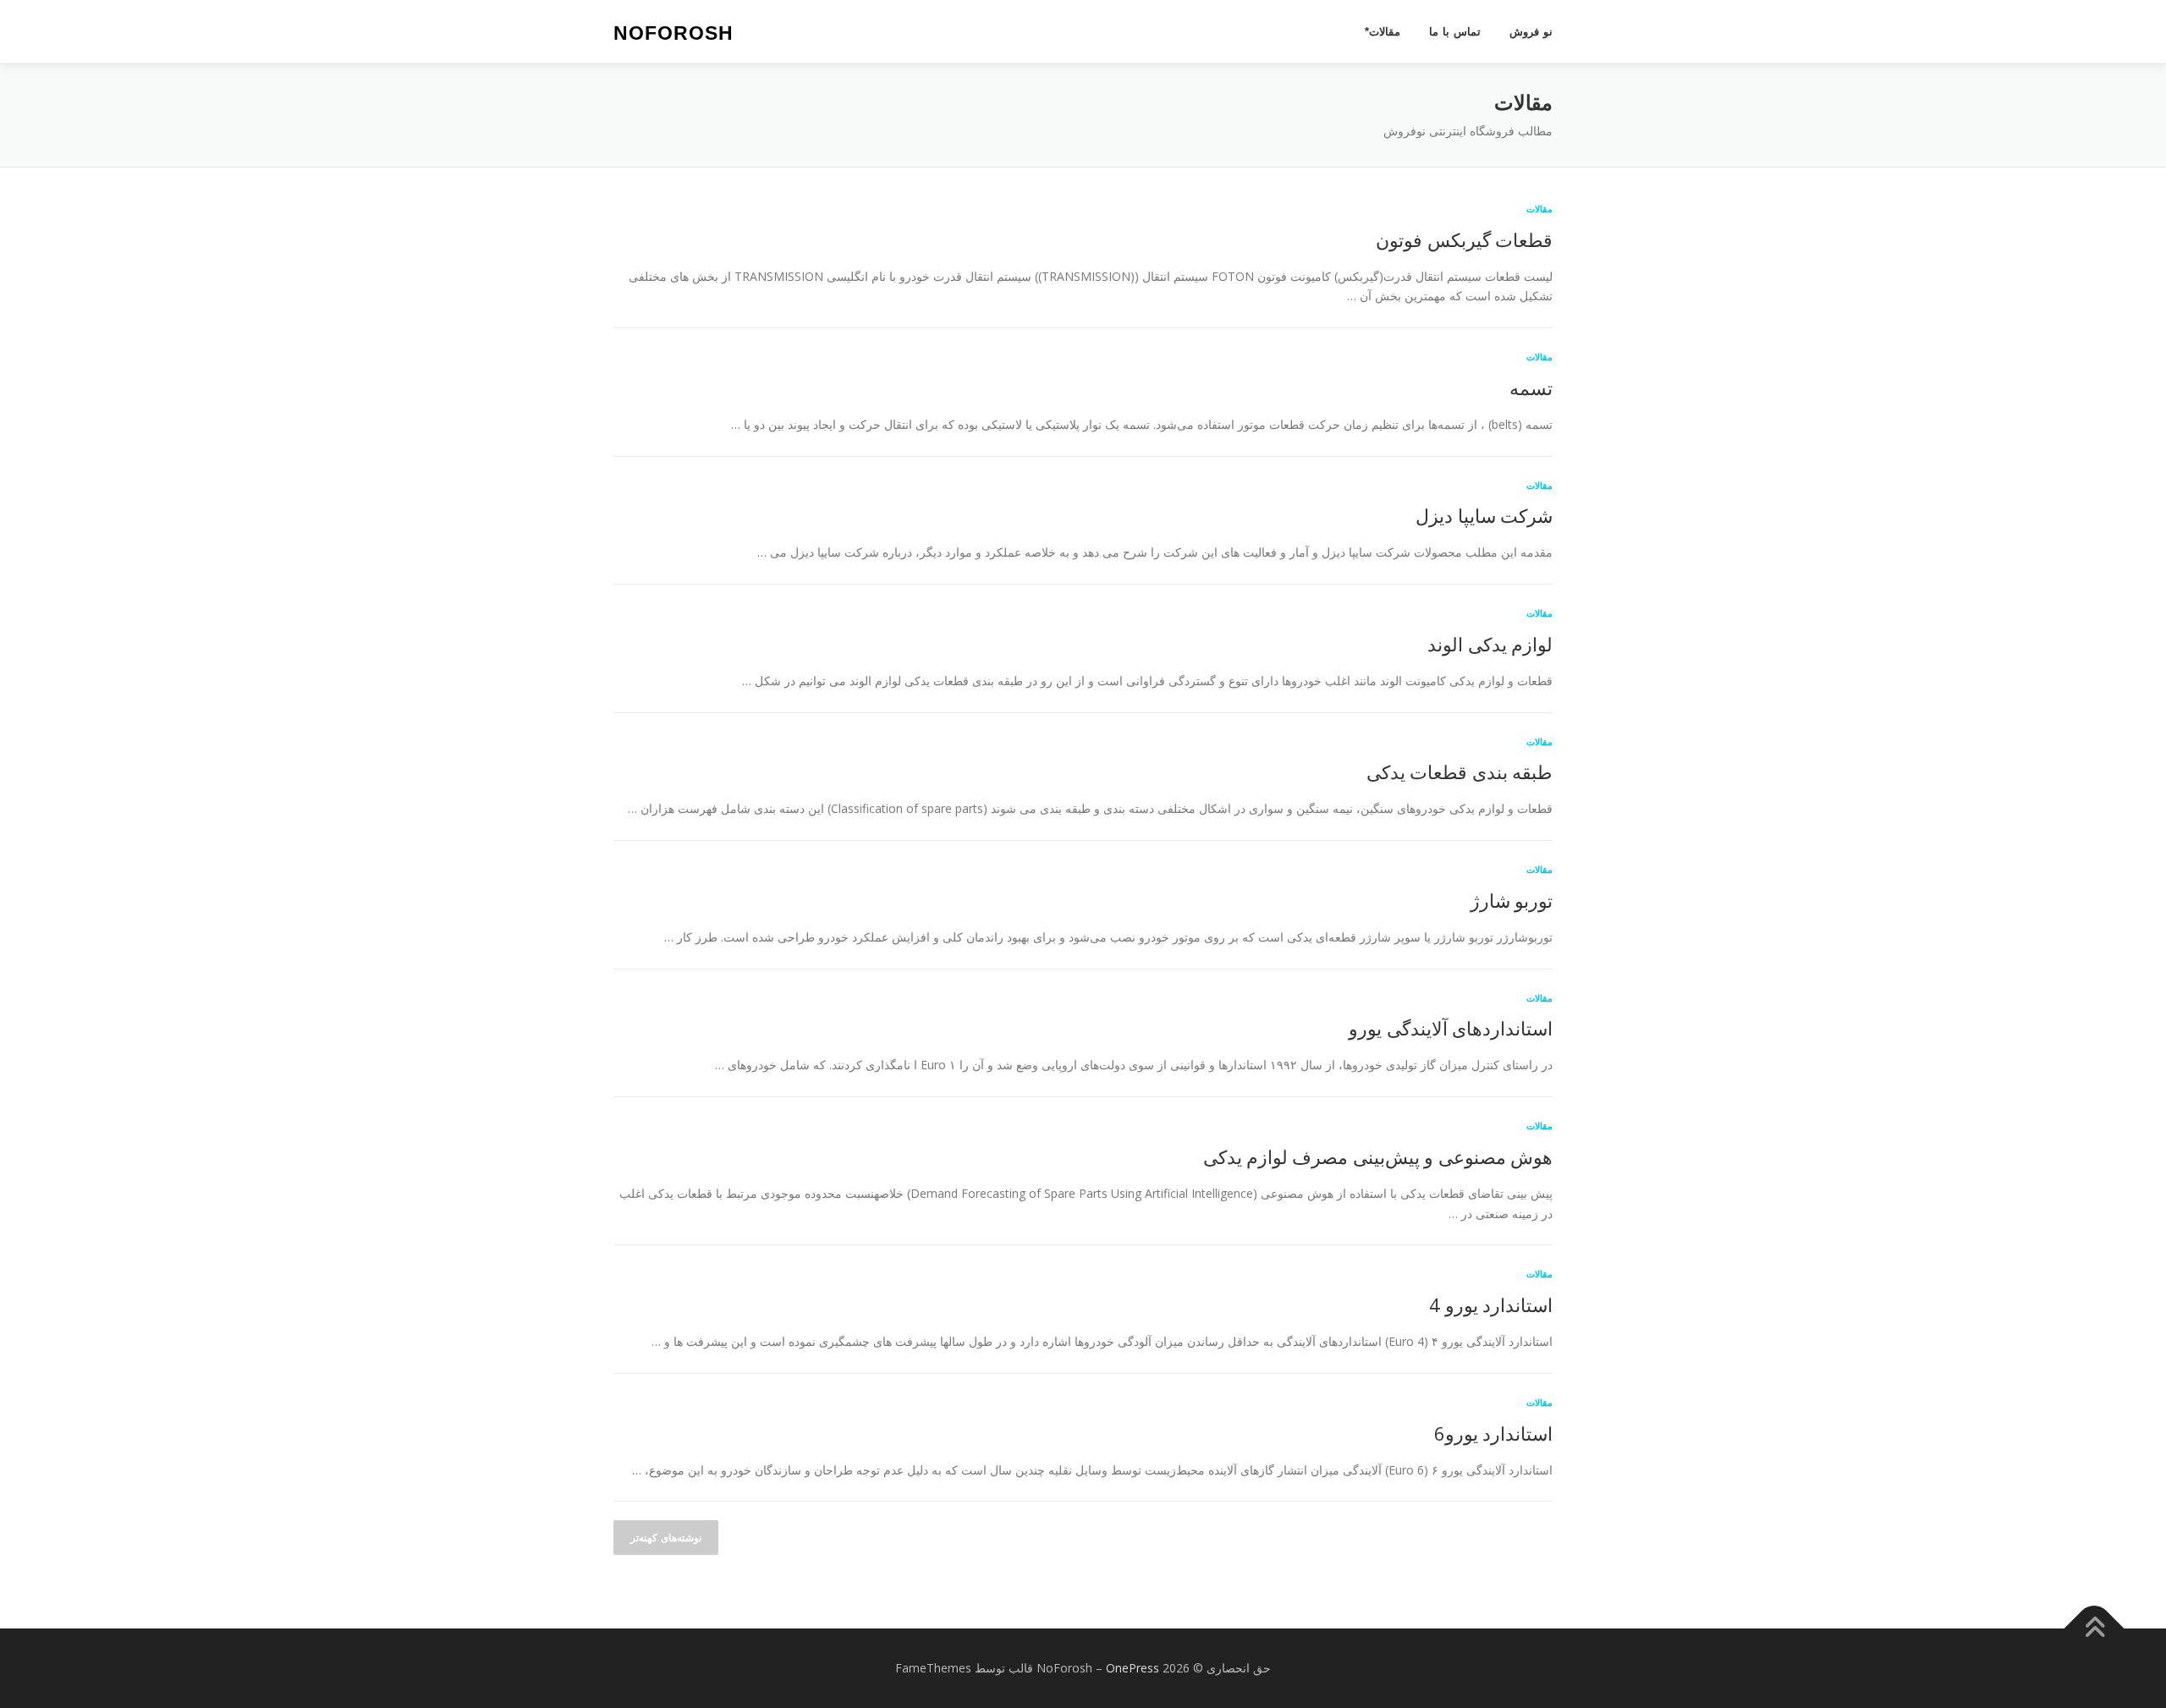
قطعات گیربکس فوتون (1464, 239)
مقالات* (1383, 32)
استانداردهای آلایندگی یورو (1451, 1028)
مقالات (1539, 209)
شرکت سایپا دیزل (1484, 515)
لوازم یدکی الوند (1490, 644)
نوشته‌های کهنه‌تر (666, 1538)
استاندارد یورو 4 (1491, 1304)
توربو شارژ (1512, 900)
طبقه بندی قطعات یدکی (1460, 772)
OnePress (1132, 1668)
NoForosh (673, 33)
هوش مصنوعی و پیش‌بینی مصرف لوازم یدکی (1378, 1156)
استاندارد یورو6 (1493, 1433)
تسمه (1531, 387)
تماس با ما (1455, 32)
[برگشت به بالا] (2095, 1629)
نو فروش (1531, 32)
